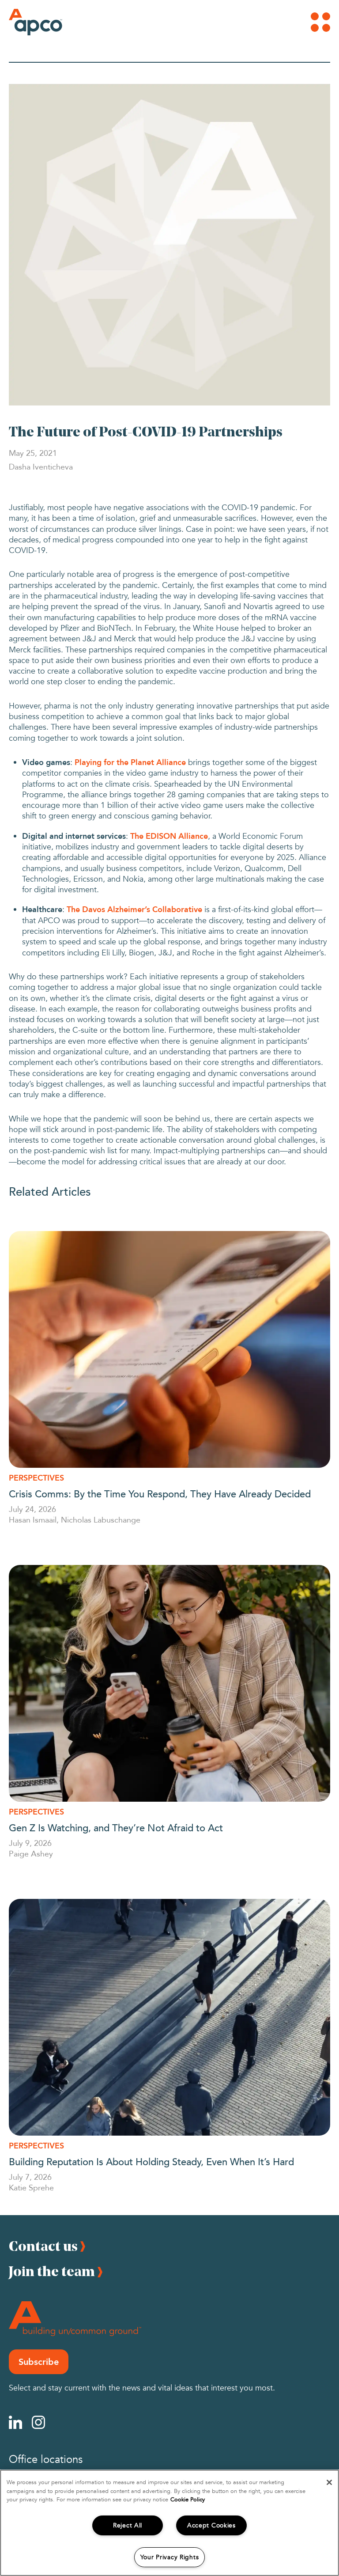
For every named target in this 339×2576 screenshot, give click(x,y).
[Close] (329, 2482)
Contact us (43, 2246)
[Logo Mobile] (24, 22)
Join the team (52, 2271)
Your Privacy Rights (170, 2557)
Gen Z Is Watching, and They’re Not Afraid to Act (116, 1827)
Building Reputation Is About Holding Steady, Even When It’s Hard (151, 2161)
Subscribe (39, 2362)
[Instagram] (38, 2422)
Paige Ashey (31, 1853)
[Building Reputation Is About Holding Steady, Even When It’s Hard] (169, 2017)
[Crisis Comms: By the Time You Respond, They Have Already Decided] (169, 1349)
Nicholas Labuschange (101, 1519)
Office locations (46, 2460)
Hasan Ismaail (33, 1519)
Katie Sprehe (31, 2187)
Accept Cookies (211, 2525)
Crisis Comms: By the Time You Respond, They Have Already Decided (160, 1493)
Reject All (128, 2525)
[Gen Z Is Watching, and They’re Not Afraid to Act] (169, 1683)
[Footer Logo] (75, 2319)
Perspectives (36, 1478)
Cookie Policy (188, 2500)
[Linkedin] (15, 2422)
